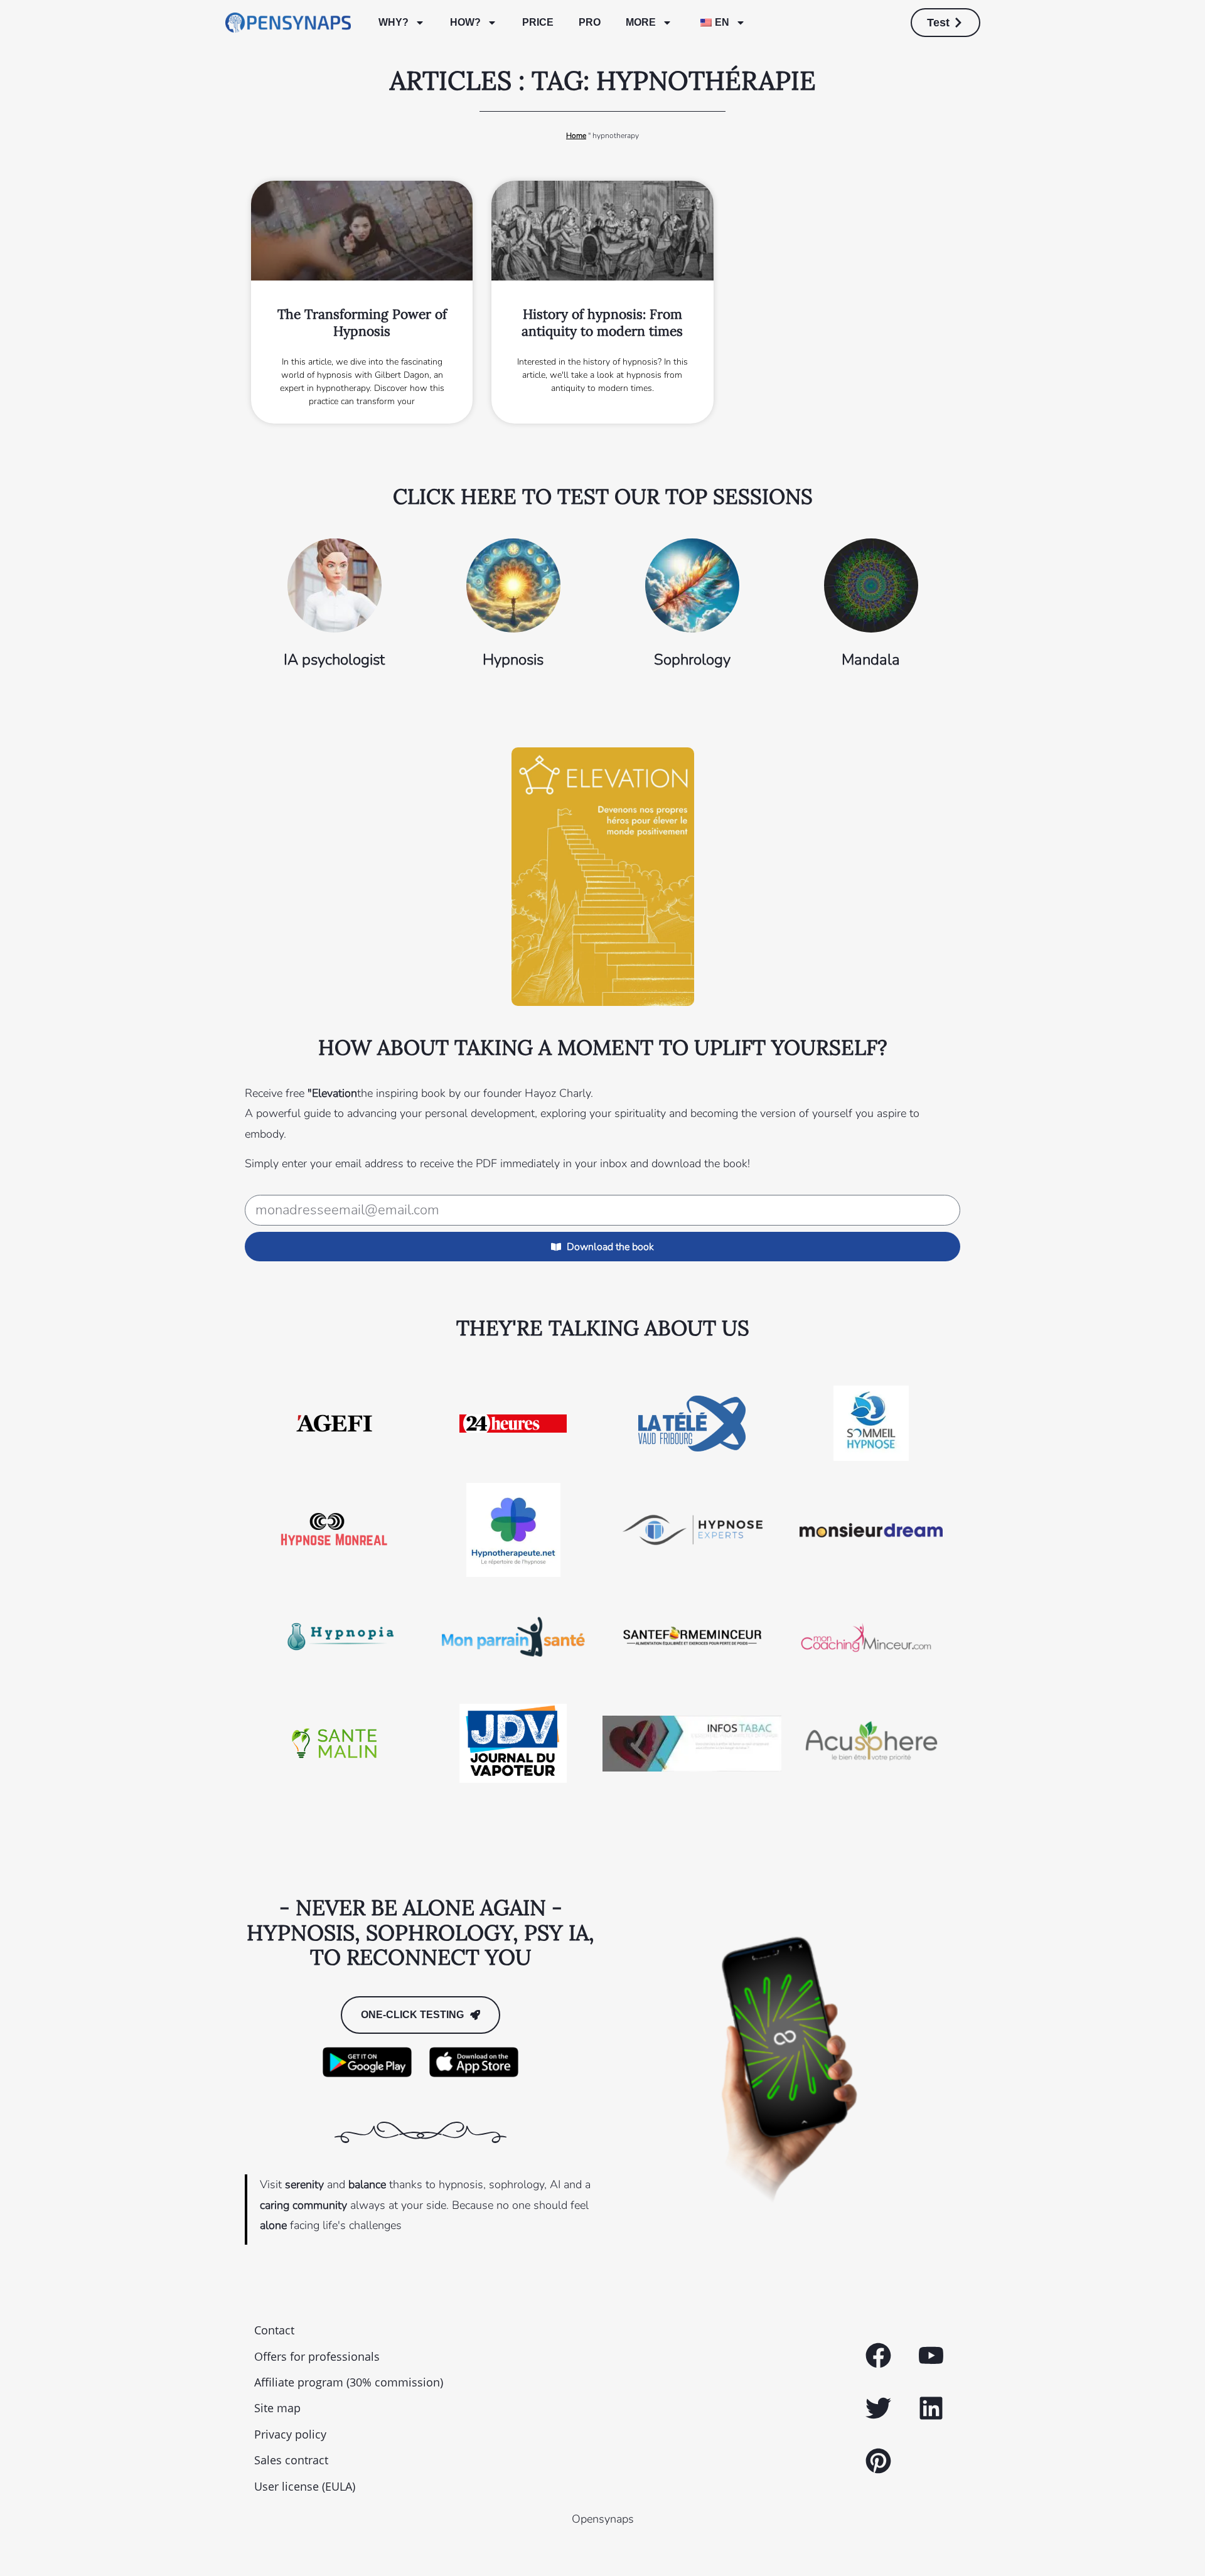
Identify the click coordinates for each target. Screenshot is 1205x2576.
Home (576, 136)
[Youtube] (931, 2356)
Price (538, 22)
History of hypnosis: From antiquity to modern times (602, 323)
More (641, 22)
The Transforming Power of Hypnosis (362, 323)
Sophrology (692, 660)
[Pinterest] (878, 2461)
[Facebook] (878, 2356)
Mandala (871, 660)
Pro (590, 22)
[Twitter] (878, 2408)
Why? (394, 22)
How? (465, 22)
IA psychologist (334, 660)
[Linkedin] (931, 2408)
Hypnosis (513, 660)
